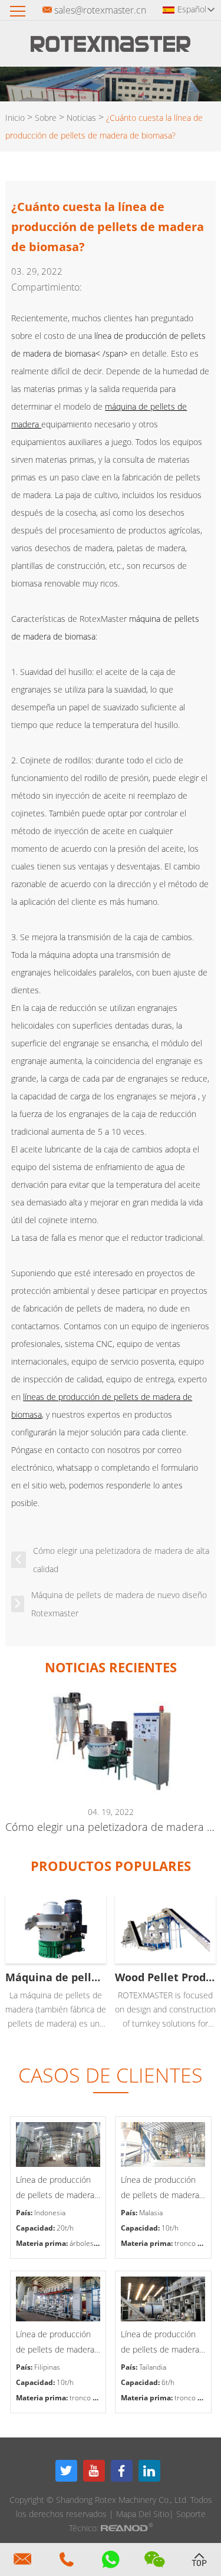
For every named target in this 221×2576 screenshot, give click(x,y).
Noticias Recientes (111, 1667)
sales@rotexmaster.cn (100, 10)
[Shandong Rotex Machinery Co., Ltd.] (111, 48)
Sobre (46, 118)
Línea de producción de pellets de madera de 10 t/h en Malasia (160, 2188)
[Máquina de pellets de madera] (56, 1929)
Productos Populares (111, 1866)
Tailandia (153, 2367)
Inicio (15, 118)
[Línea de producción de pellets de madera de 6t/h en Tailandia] (163, 2299)
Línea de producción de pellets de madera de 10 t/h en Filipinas (55, 2343)
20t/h (65, 2228)
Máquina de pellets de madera (56, 1977)
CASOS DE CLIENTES (111, 2075)
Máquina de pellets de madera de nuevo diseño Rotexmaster (119, 1604)
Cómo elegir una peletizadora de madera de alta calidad (121, 1560)
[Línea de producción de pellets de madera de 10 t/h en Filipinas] (58, 2299)
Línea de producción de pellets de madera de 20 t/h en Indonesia (58, 2188)
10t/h (170, 2228)
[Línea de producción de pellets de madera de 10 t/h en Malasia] (163, 2145)
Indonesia (50, 2213)
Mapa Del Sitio (143, 2514)
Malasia (151, 2213)
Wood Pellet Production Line (165, 1977)
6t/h (168, 2382)
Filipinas (47, 2367)
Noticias (81, 118)
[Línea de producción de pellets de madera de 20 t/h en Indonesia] (58, 2145)
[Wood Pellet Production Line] (165, 1929)
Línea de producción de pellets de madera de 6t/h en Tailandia (160, 2343)
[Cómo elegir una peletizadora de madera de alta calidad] (110, 1741)
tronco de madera (98, 2398)
